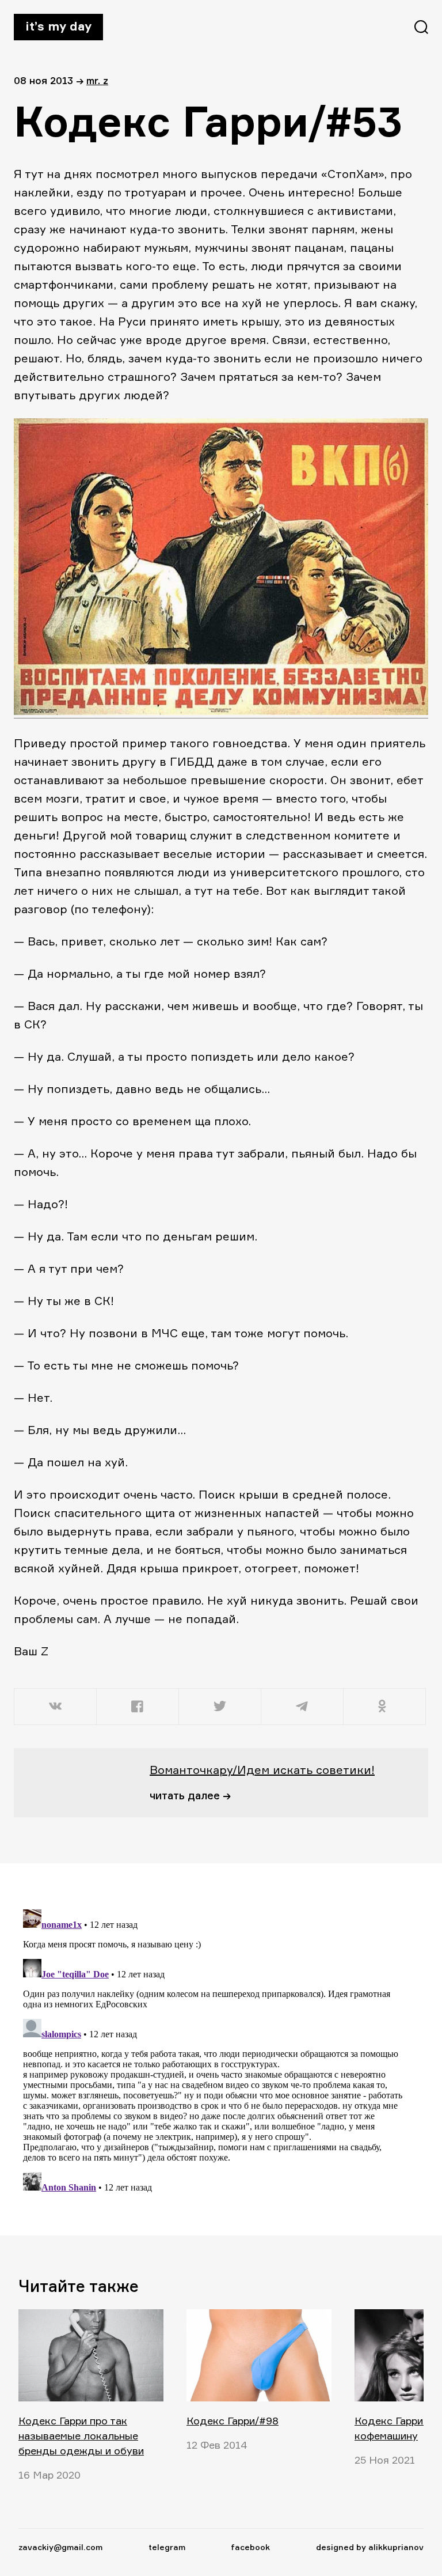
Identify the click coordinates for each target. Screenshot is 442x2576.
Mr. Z (97, 80)
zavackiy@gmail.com (60, 2547)
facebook (250, 2547)
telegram (167, 2547)
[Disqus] (214, 2049)
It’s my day (58, 26)
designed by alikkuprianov (370, 2547)
